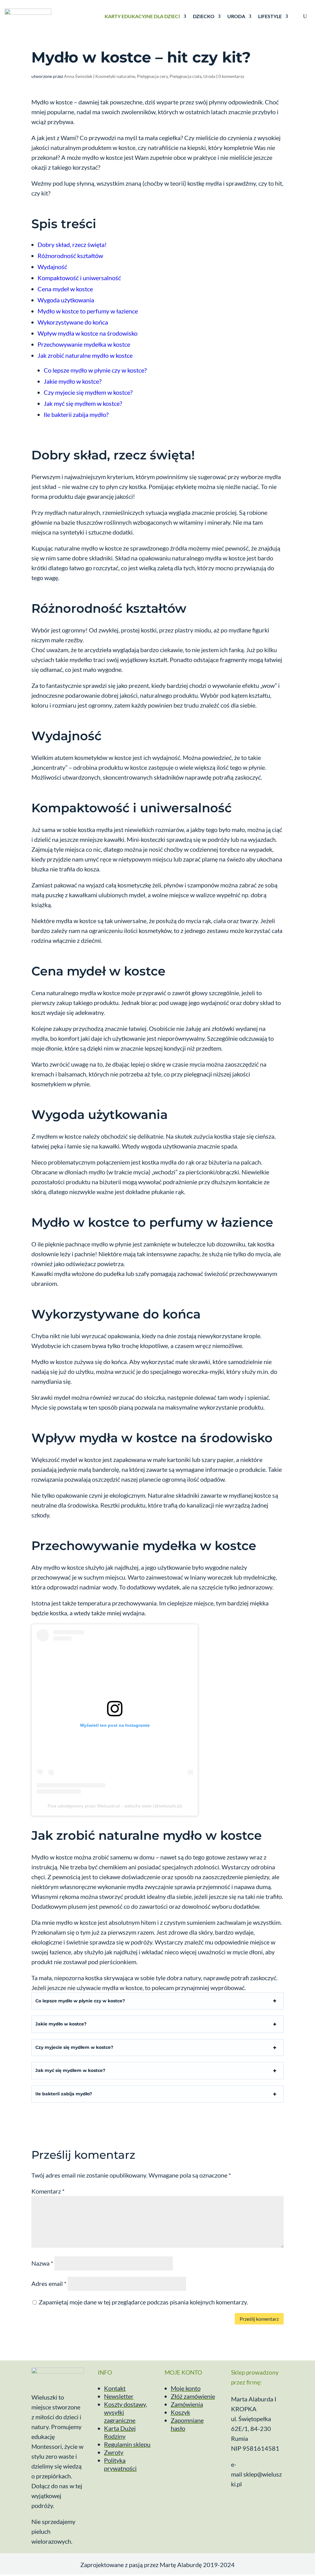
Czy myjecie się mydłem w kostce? (88, 392)
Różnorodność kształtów (70, 256)
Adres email (49, 2283)
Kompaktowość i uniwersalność (79, 278)
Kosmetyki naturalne (115, 76)
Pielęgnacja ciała (185, 76)
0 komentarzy (231, 76)
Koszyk (180, 2412)
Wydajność (52, 267)
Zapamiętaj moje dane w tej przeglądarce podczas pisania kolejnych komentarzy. (143, 2302)
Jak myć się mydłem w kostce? (83, 403)
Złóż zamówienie (193, 2396)
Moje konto (186, 2388)
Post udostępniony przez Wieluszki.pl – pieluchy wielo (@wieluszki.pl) (115, 1806)
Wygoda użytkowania (66, 300)
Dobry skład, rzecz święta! (72, 244)
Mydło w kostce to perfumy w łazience (88, 311)
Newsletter (119, 2396)
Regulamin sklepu (127, 2444)
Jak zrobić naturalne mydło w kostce (85, 355)
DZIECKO (204, 16)
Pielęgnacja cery (152, 76)
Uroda (209, 76)
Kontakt (115, 2388)
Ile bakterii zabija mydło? (76, 414)
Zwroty (114, 2452)
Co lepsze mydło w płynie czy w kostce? (95, 370)
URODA (236, 16)
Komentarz (48, 2191)
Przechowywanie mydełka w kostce (84, 344)
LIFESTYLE (270, 16)
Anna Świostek (78, 76)
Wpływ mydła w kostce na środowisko (88, 333)
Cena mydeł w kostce (65, 289)
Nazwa (42, 2263)
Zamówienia (187, 2404)
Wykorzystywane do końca (73, 322)
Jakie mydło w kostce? (73, 381)
